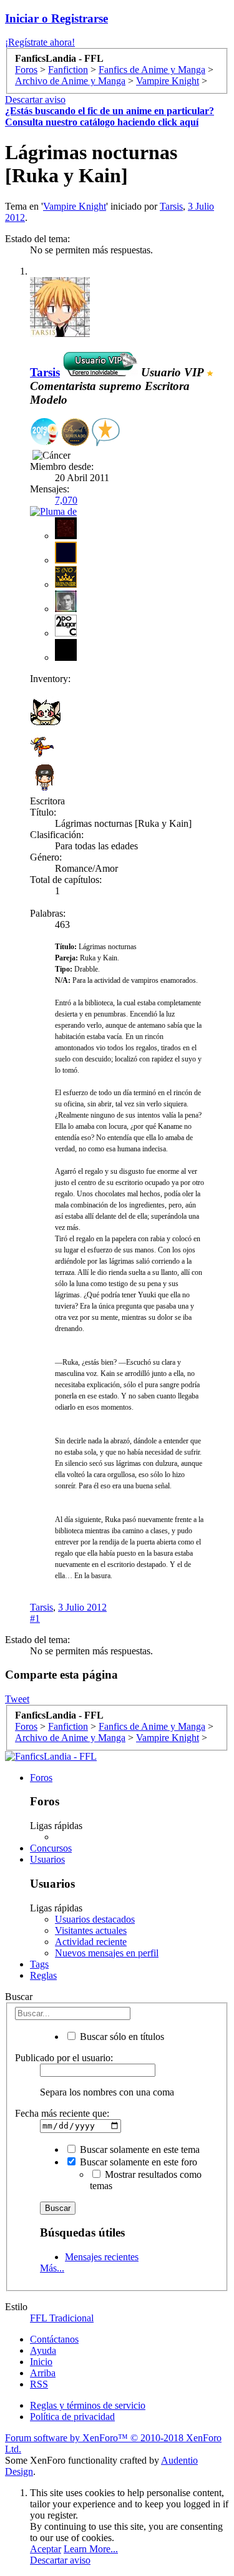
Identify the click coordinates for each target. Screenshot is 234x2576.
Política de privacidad (72, 2417)
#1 (35, 1618)
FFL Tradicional (62, 2318)
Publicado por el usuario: (64, 2058)
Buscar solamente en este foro (137, 2162)
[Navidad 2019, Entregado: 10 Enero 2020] (44, 433)
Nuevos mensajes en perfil (107, 1953)
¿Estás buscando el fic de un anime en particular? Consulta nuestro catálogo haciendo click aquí (110, 116)
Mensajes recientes (102, 2257)
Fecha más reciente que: (62, 2113)
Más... (52, 2268)
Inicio (41, 2362)
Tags (39, 1964)
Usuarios (47, 1859)
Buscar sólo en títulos (121, 2037)
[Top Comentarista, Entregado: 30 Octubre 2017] (106, 433)
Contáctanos (54, 2339)
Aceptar (46, 2549)
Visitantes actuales (91, 1930)
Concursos (51, 1848)
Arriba (43, 2373)
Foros (41, 1778)
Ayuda (43, 2350)
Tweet (17, 1699)
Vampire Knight (75, 206)
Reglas (43, 1975)
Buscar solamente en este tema (139, 2149)
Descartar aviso (35, 100)
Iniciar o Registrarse (56, 18)
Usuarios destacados (95, 1919)
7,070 (66, 500)
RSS (39, 2384)
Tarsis (171, 206)
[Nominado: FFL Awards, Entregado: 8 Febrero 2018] (75, 433)
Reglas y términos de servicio (88, 2405)
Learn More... (91, 2549)
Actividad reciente (91, 1942)
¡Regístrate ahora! (40, 42)
